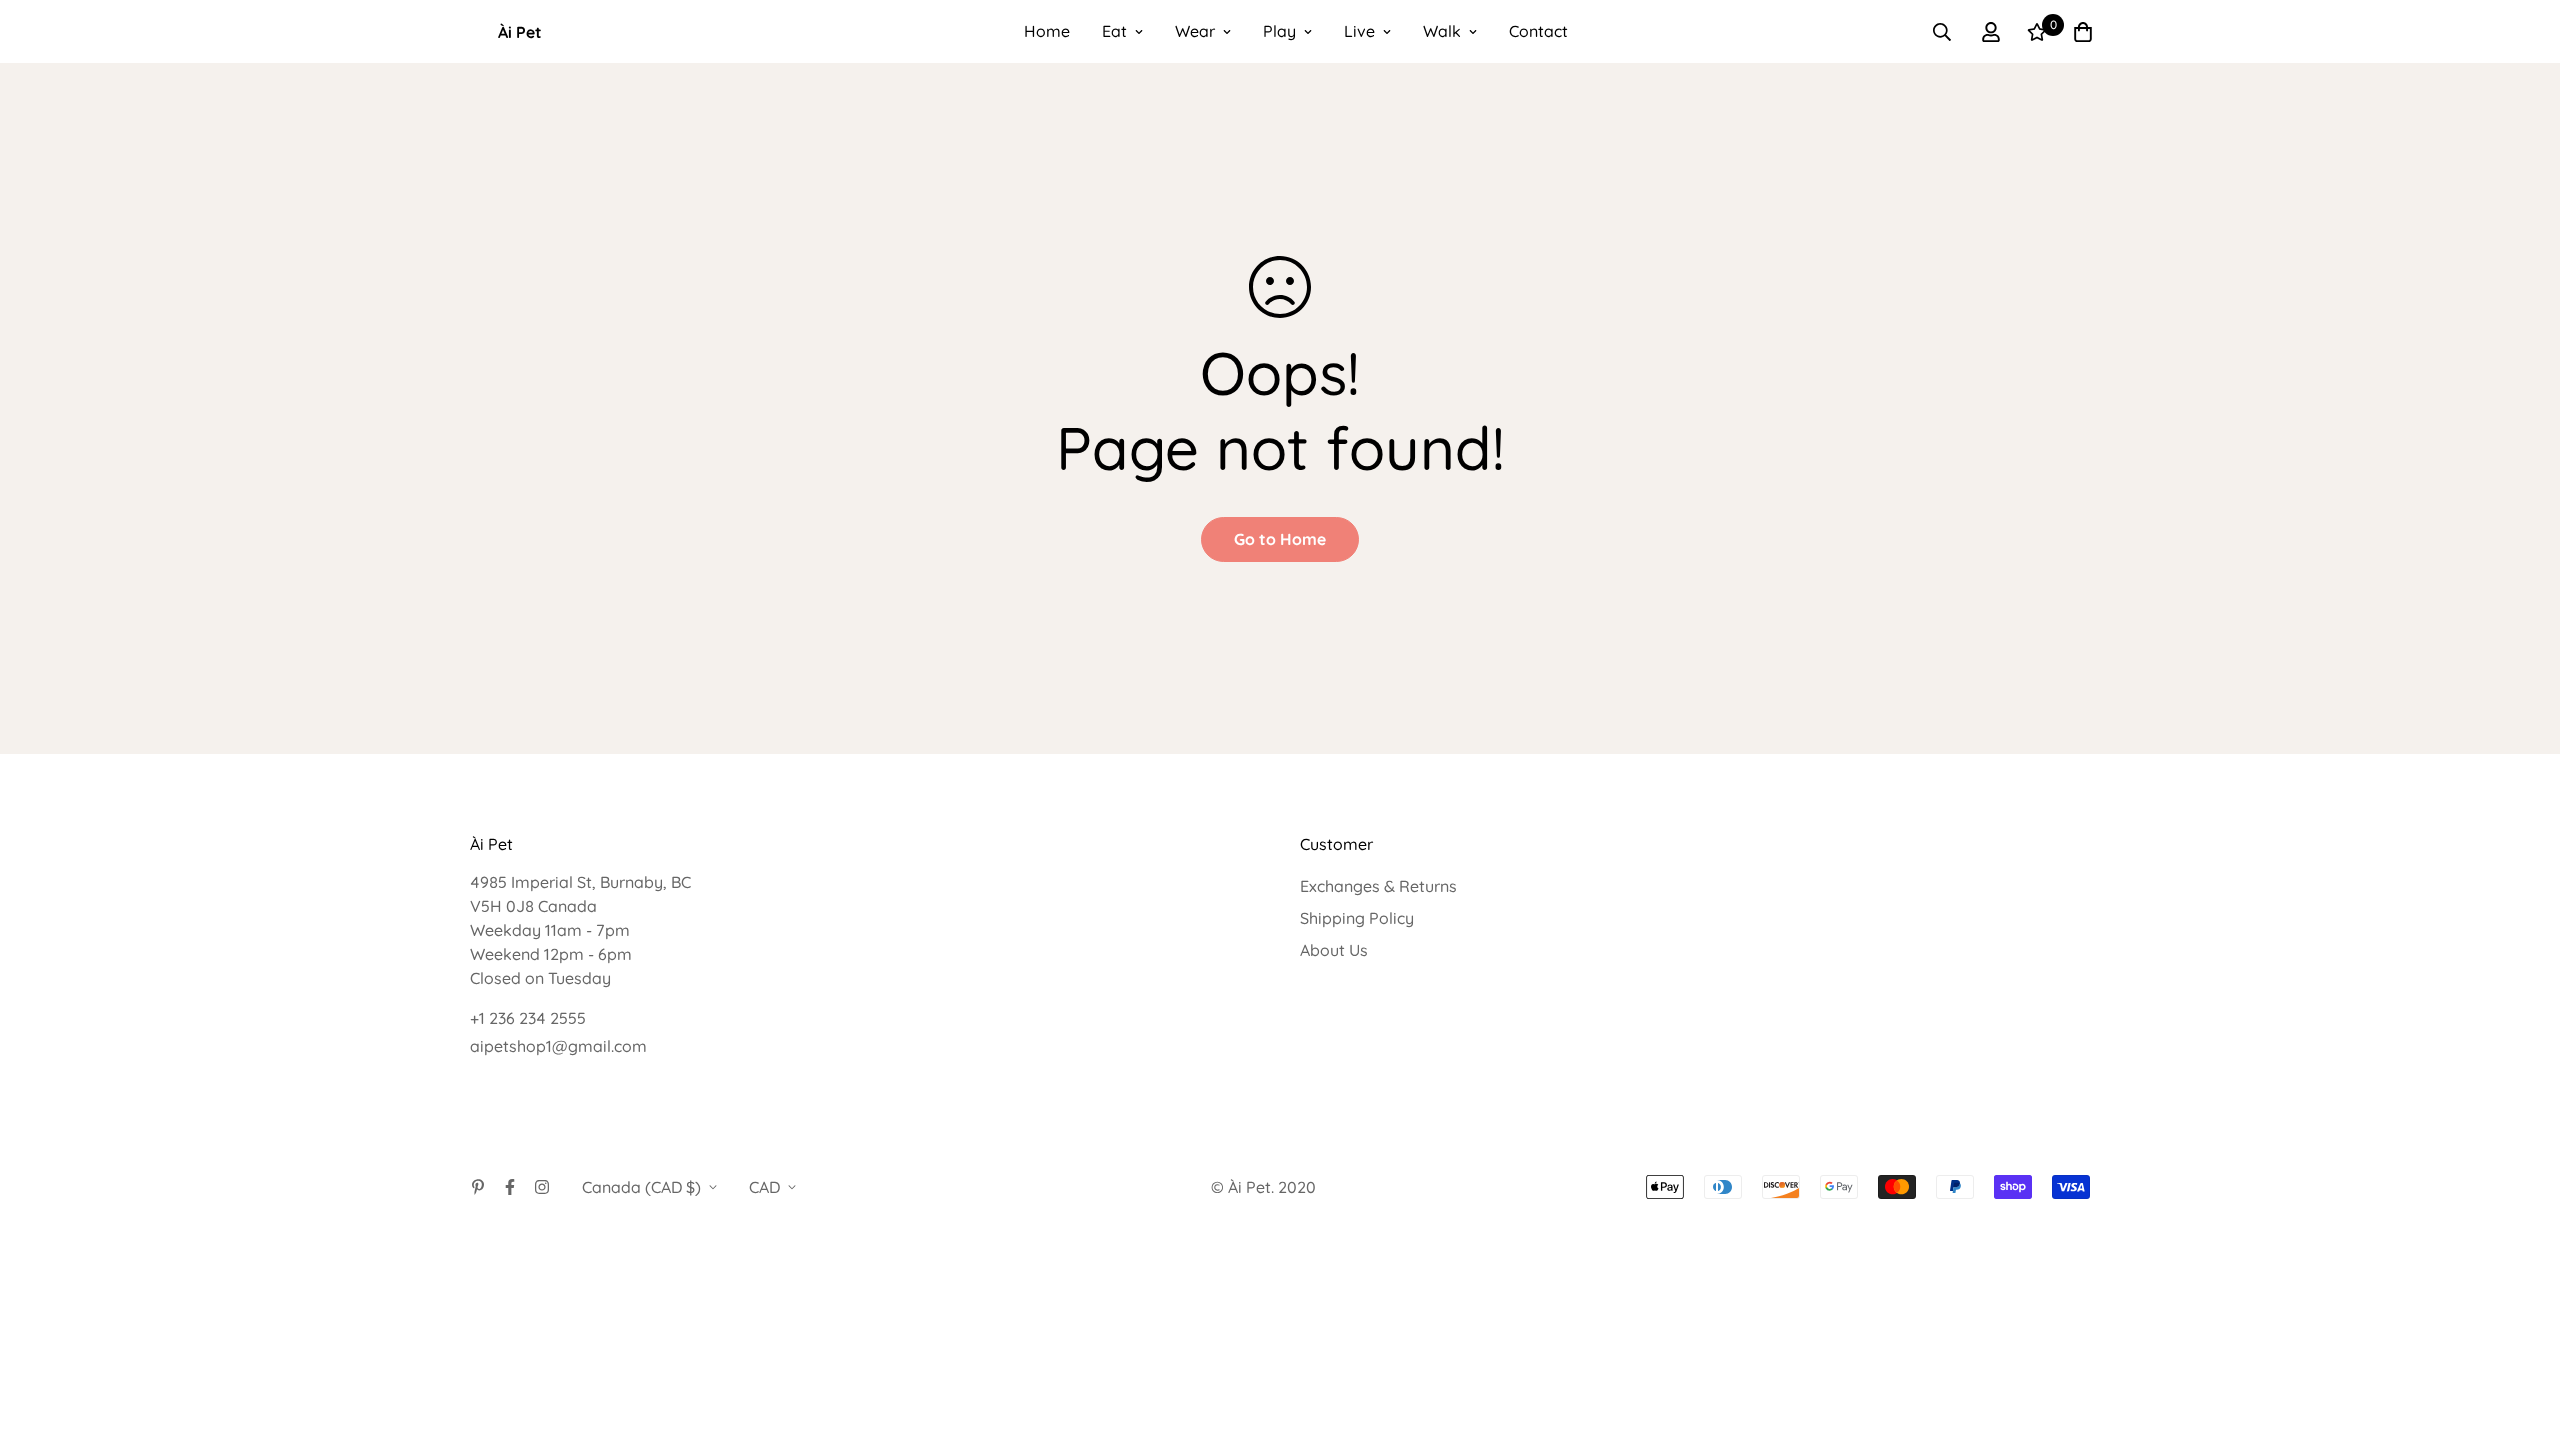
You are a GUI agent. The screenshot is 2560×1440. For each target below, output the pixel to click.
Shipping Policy (1357, 918)
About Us (1334, 950)
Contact (1538, 31)
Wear (1195, 31)
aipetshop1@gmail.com (558, 1046)
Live (1359, 31)
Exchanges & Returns (1378, 886)
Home (1047, 31)
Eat (1114, 31)
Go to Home (1280, 539)
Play (1279, 31)
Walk (1442, 31)
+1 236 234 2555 (528, 1018)
